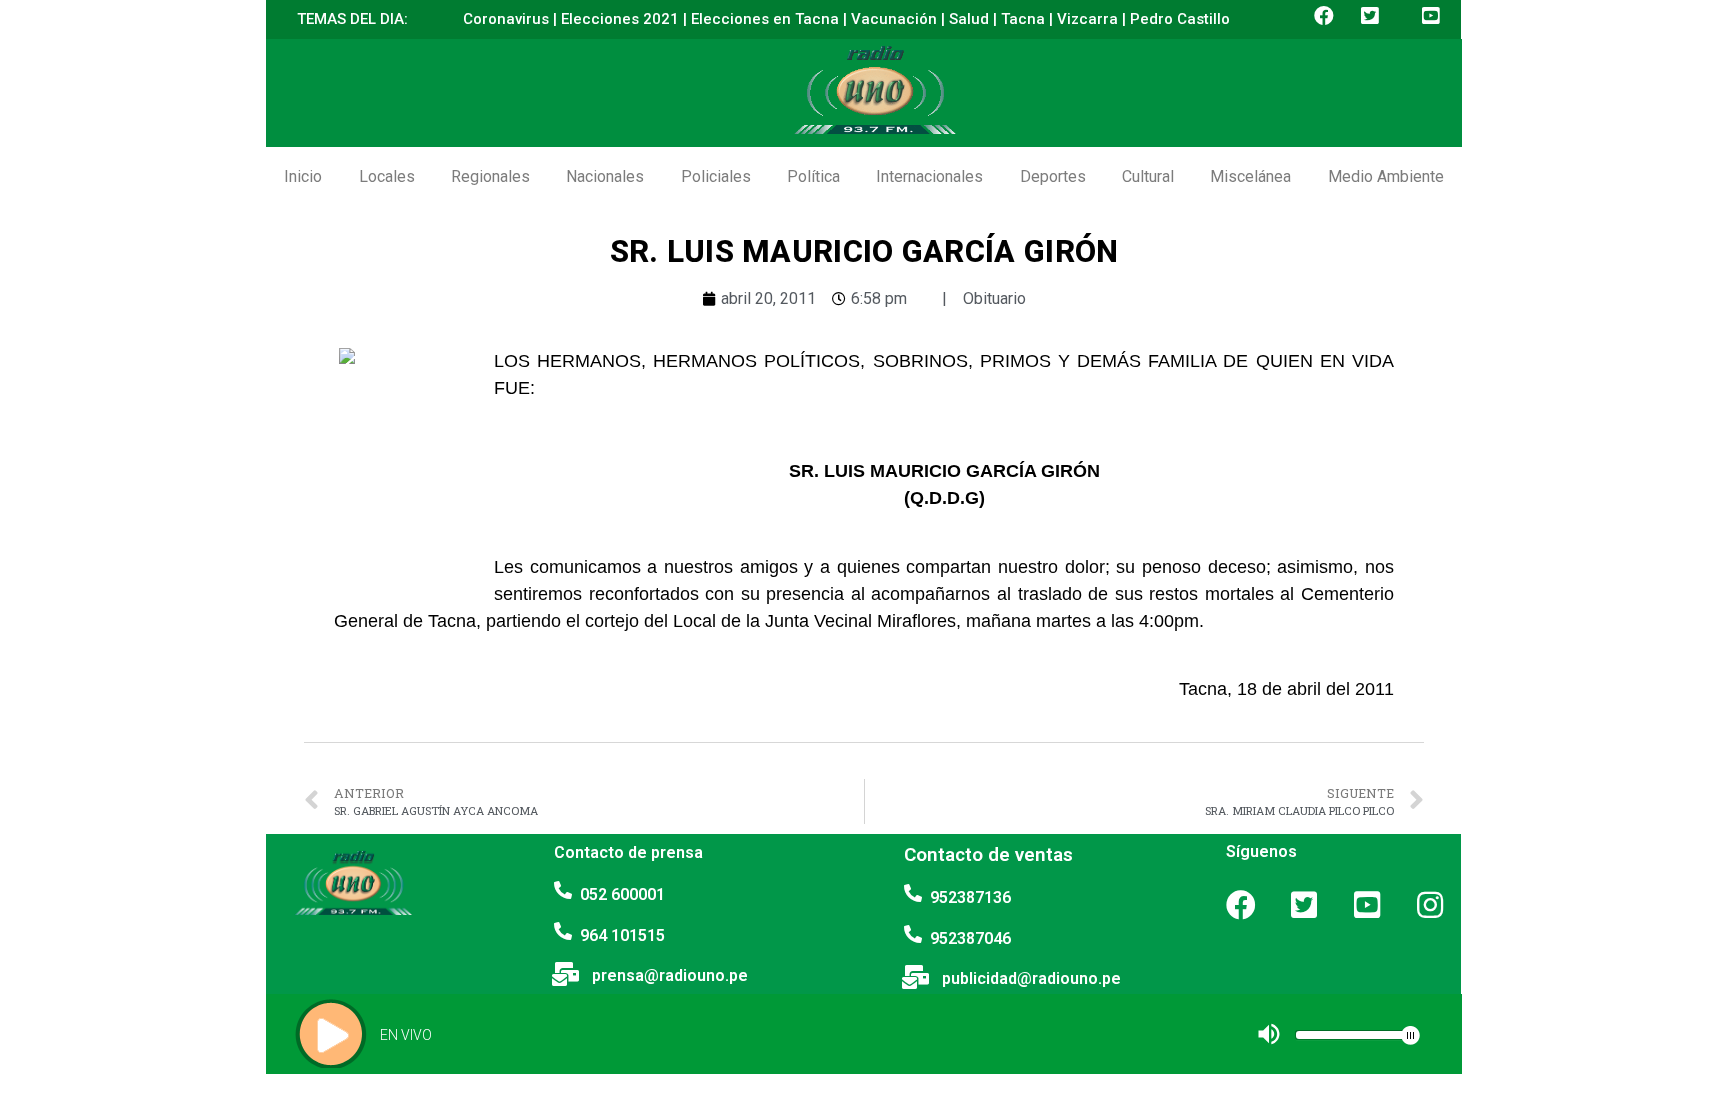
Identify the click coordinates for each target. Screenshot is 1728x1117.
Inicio (303, 176)
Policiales (716, 176)
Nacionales (605, 176)
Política (813, 176)
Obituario (994, 298)
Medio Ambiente (1386, 176)
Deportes (1053, 176)
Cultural (1148, 176)
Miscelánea (1250, 176)
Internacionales (929, 176)
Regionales (490, 176)
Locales (387, 176)
